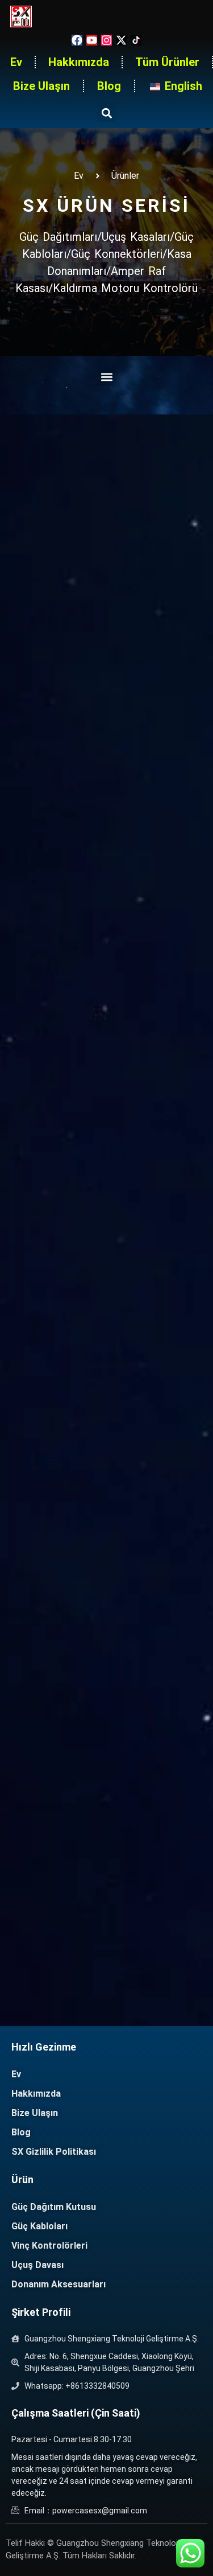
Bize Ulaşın (41, 86)
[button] (106, 113)
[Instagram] (106, 40)
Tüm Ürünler (167, 62)
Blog (109, 86)
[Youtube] (92, 40)
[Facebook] (77, 40)
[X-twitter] (121, 40)
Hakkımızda (79, 62)
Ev (16, 62)
